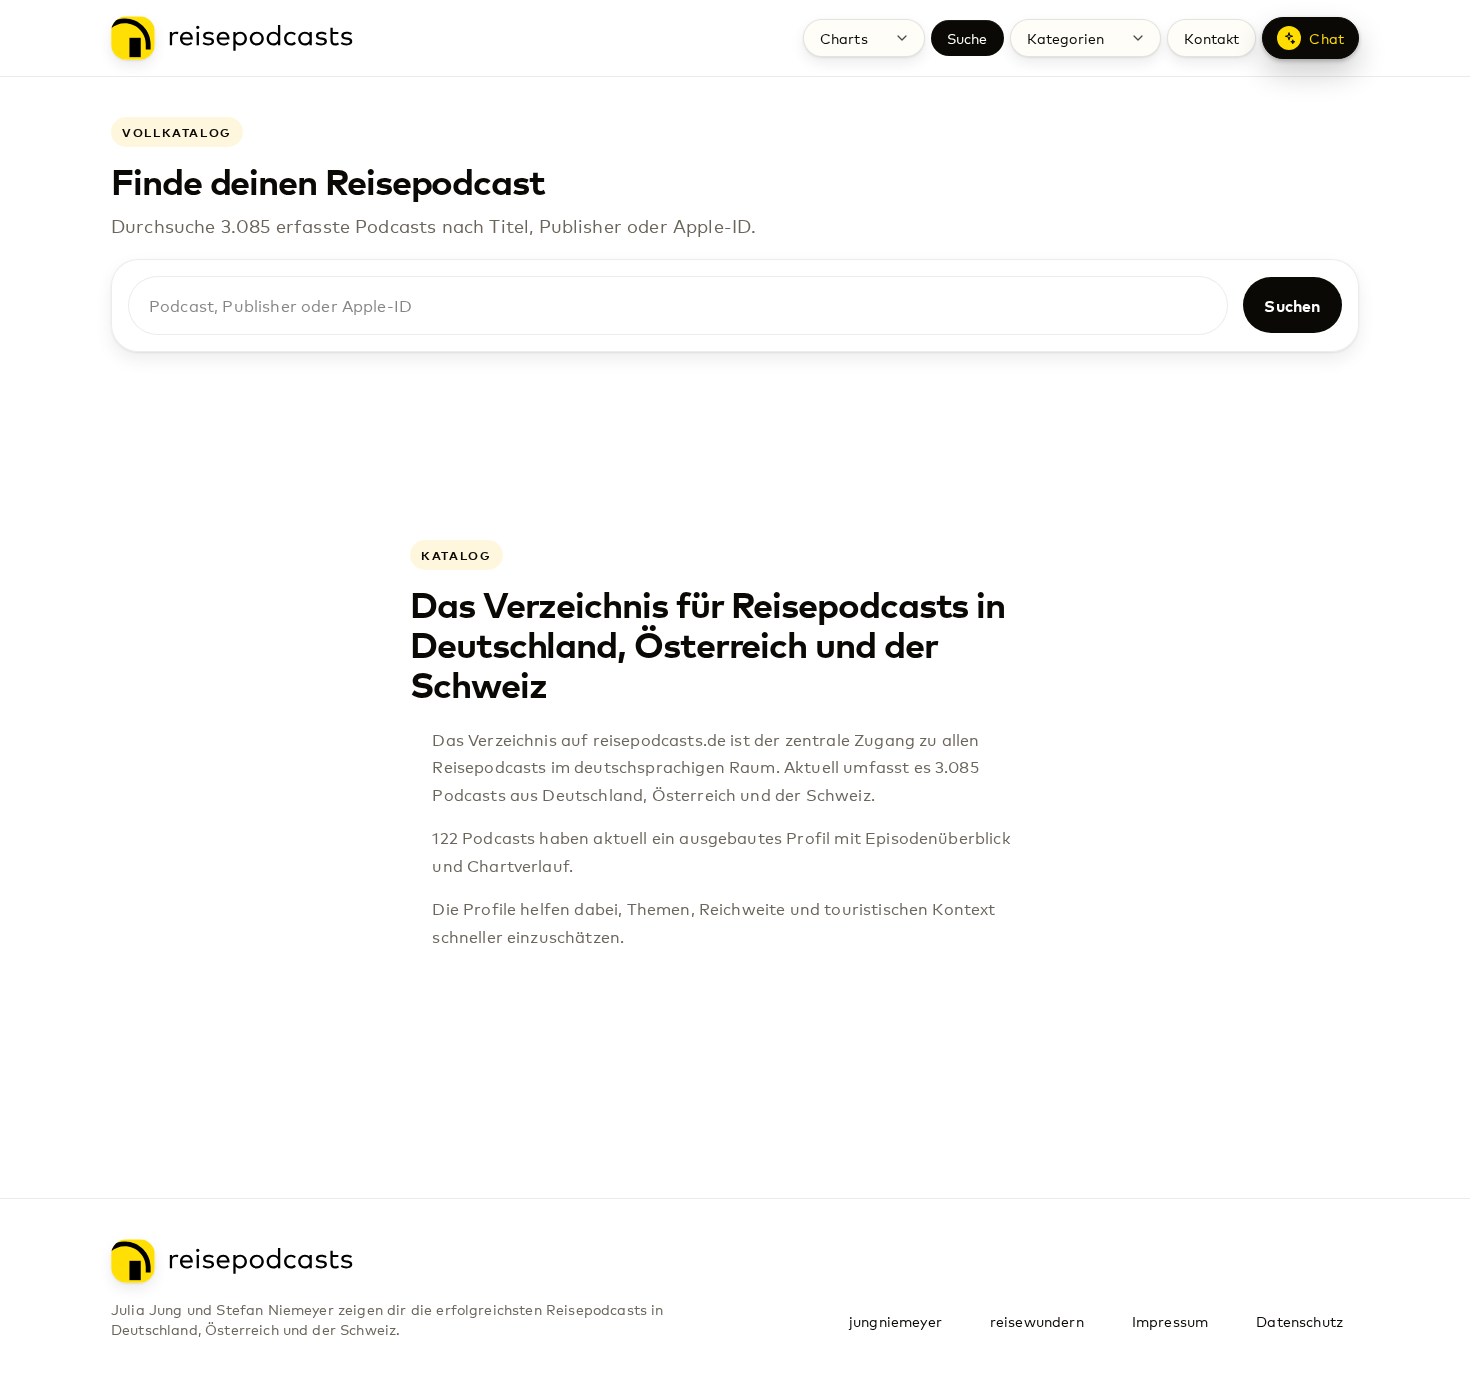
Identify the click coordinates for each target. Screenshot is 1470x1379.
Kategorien (1066, 38)
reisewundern (1037, 1321)
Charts (844, 38)
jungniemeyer (895, 1321)
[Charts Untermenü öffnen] (902, 38)
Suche (967, 38)
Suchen (1292, 305)
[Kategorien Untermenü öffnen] (1138, 38)
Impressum (1170, 1321)
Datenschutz (1299, 1321)
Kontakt (1211, 38)
